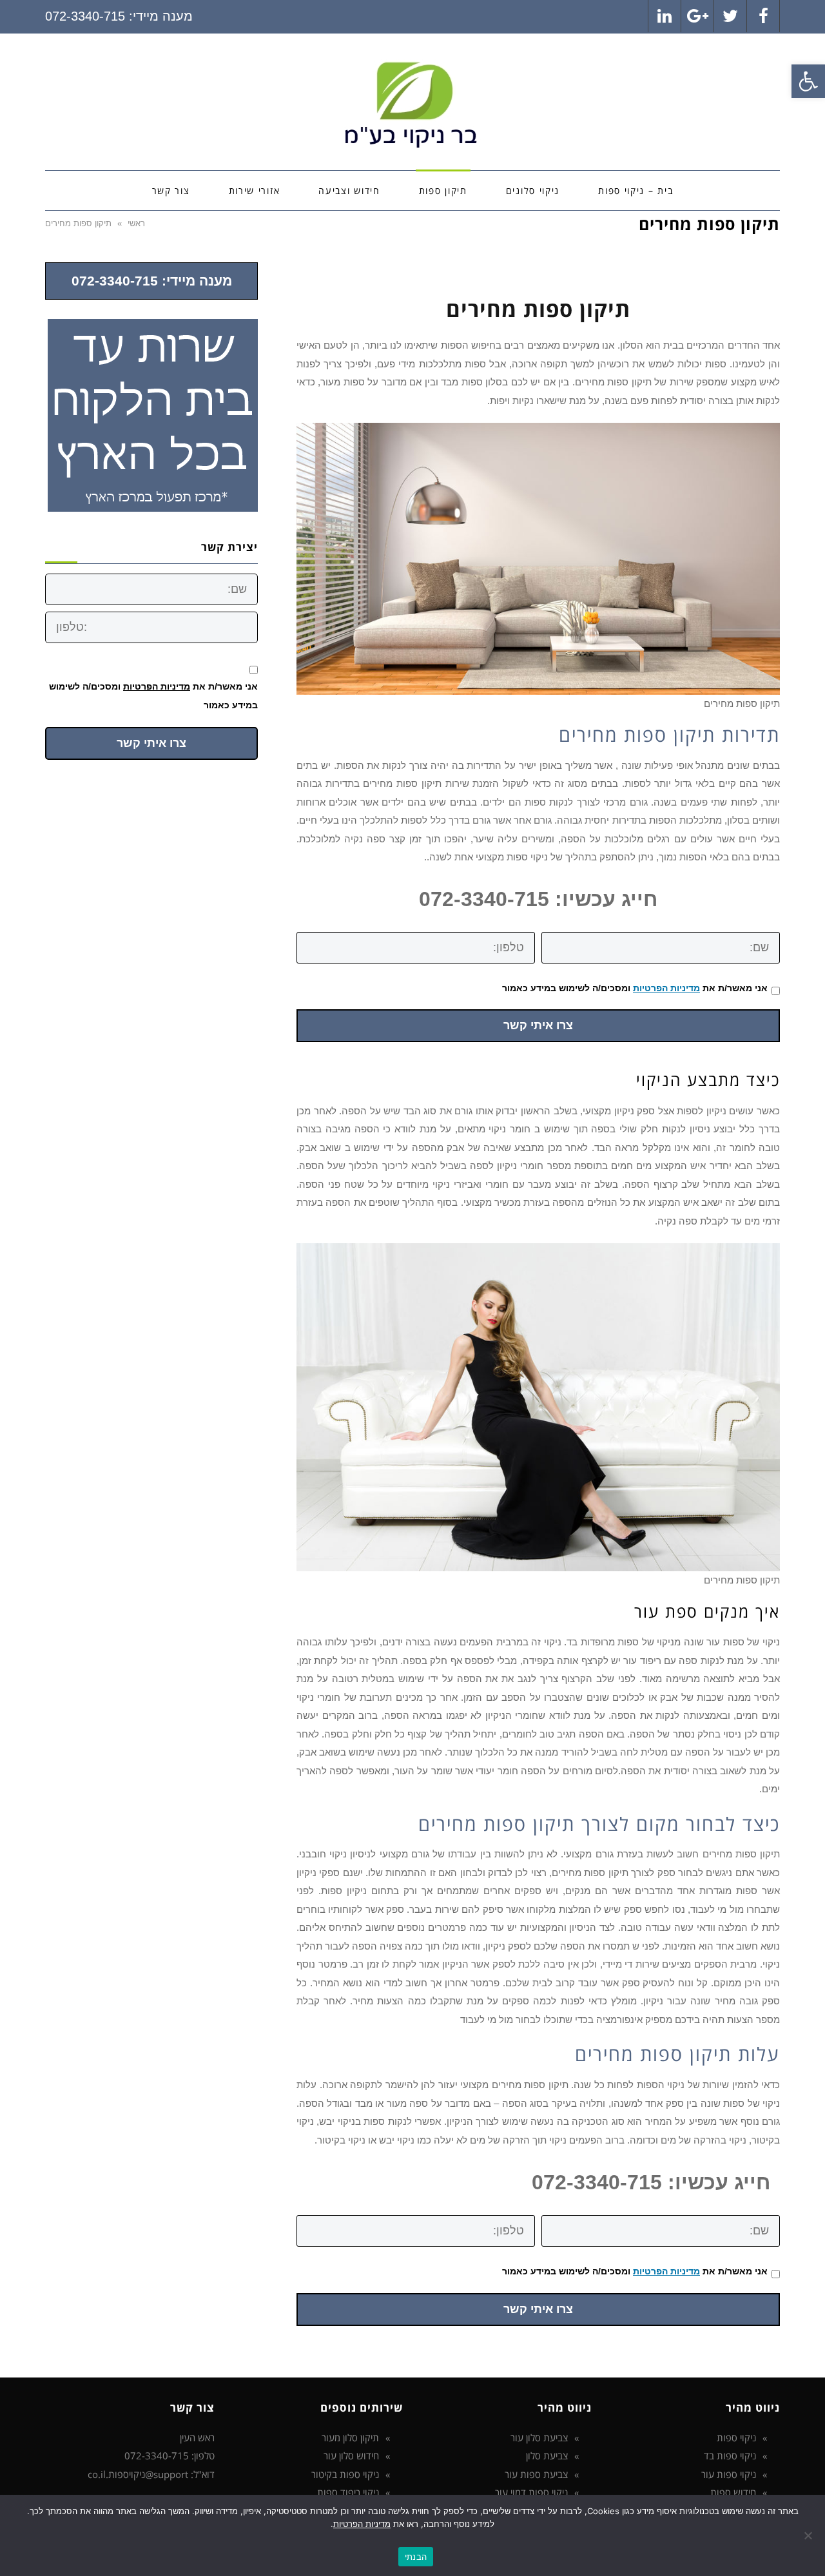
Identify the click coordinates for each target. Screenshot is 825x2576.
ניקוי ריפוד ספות (348, 2492)
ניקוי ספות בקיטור (345, 2474)
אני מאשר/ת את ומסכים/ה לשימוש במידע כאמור (635, 988)
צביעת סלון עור (539, 2437)
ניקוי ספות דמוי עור (531, 2492)
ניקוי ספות (736, 2437)
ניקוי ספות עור (729, 2474)
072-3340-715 (85, 16)
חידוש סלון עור (351, 2455)
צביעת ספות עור (536, 2474)
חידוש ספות (733, 2492)
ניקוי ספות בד (730, 2455)
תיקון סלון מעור (350, 2437)
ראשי (136, 223)
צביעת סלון (547, 2455)
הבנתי (416, 2557)
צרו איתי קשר (538, 1025)
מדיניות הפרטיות (666, 988)
